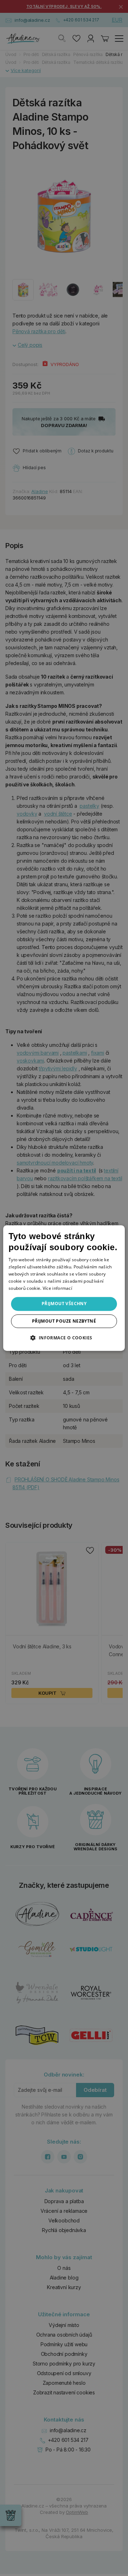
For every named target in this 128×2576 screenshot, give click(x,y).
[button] (64, 1338)
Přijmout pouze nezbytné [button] (64, 1321)
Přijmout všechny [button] (64, 1304)
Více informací (57, 1288)
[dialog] (64, 1288)
